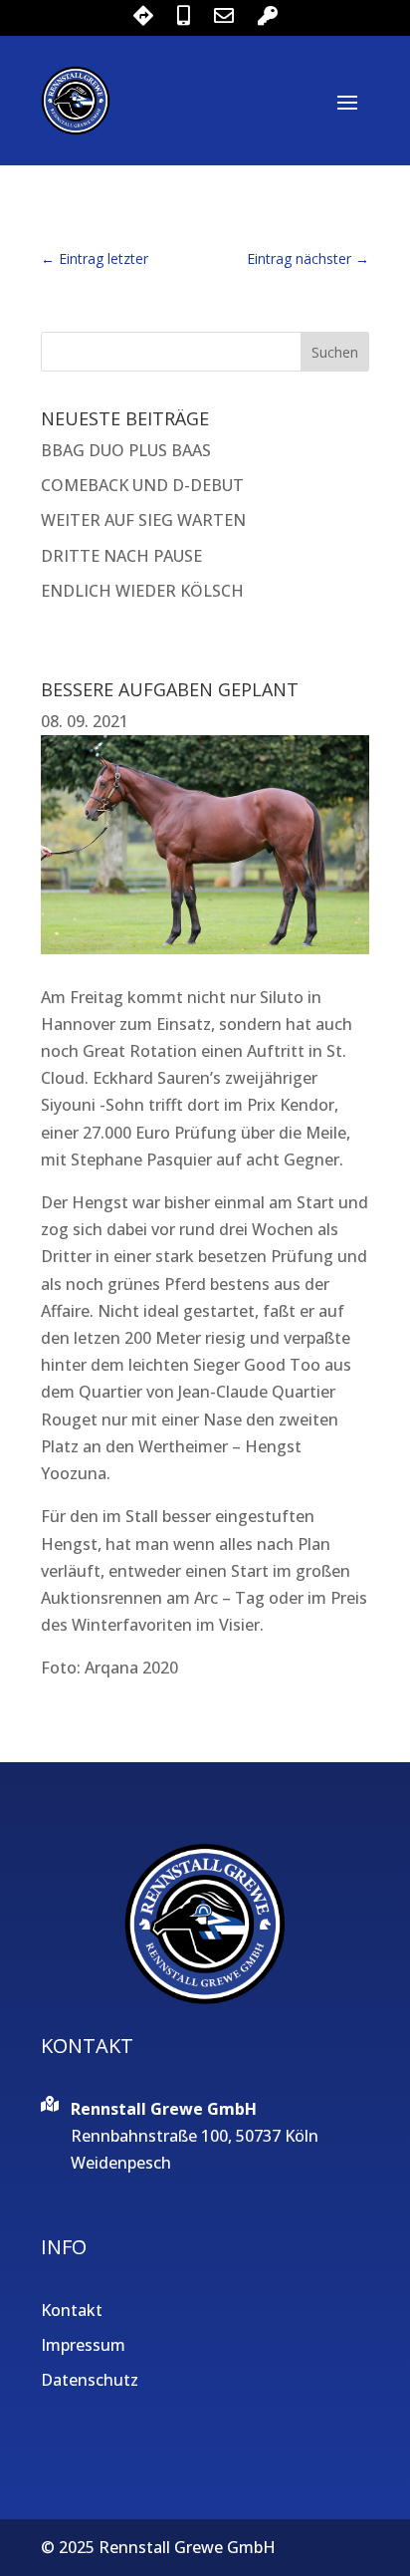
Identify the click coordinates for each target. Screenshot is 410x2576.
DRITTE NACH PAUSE (121, 556)
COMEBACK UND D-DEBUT (142, 485)
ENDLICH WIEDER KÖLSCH (142, 591)
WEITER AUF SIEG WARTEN (143, 520)
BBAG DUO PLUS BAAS (126, 450)
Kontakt (72, 2310)
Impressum (83, 2345)
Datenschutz (90, 2380)
